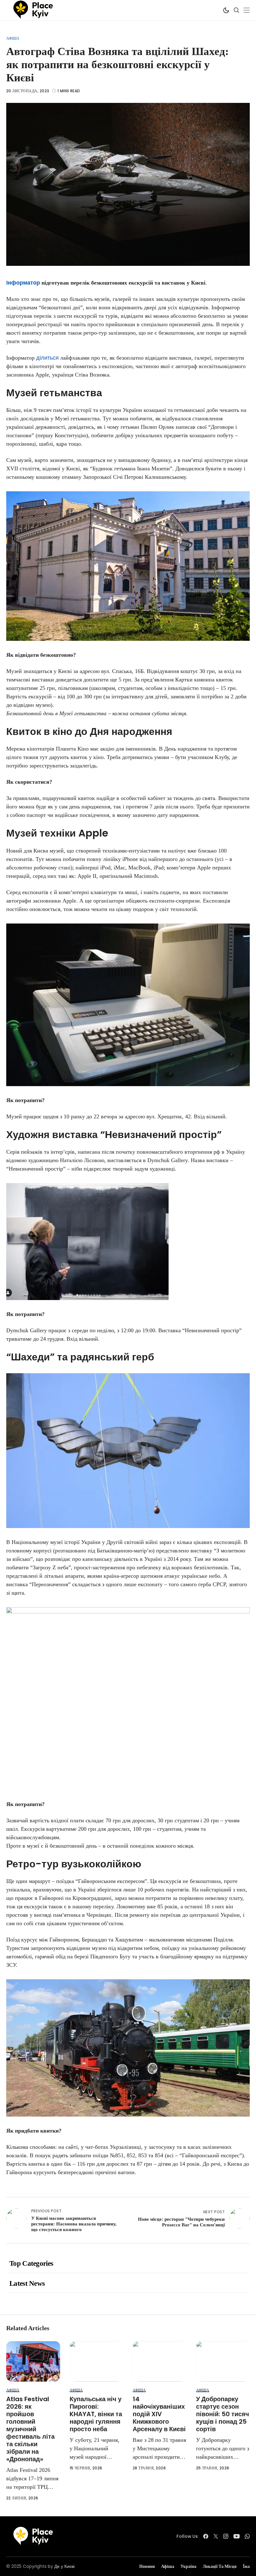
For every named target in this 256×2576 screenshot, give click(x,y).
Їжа (246, 2566)
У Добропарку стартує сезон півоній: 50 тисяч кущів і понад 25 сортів (223, 2414)
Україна (188, 2566)
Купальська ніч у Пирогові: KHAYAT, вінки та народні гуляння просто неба (96, 2414)
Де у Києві (64, 2566)
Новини (147, 2566)
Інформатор (23, 283)
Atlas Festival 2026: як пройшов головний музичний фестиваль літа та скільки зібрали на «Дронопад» (30, 2429)
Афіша (13, 38)
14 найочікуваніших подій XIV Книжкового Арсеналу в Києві (159, 2414)
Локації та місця (220, 2566)
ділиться (47, 358)
